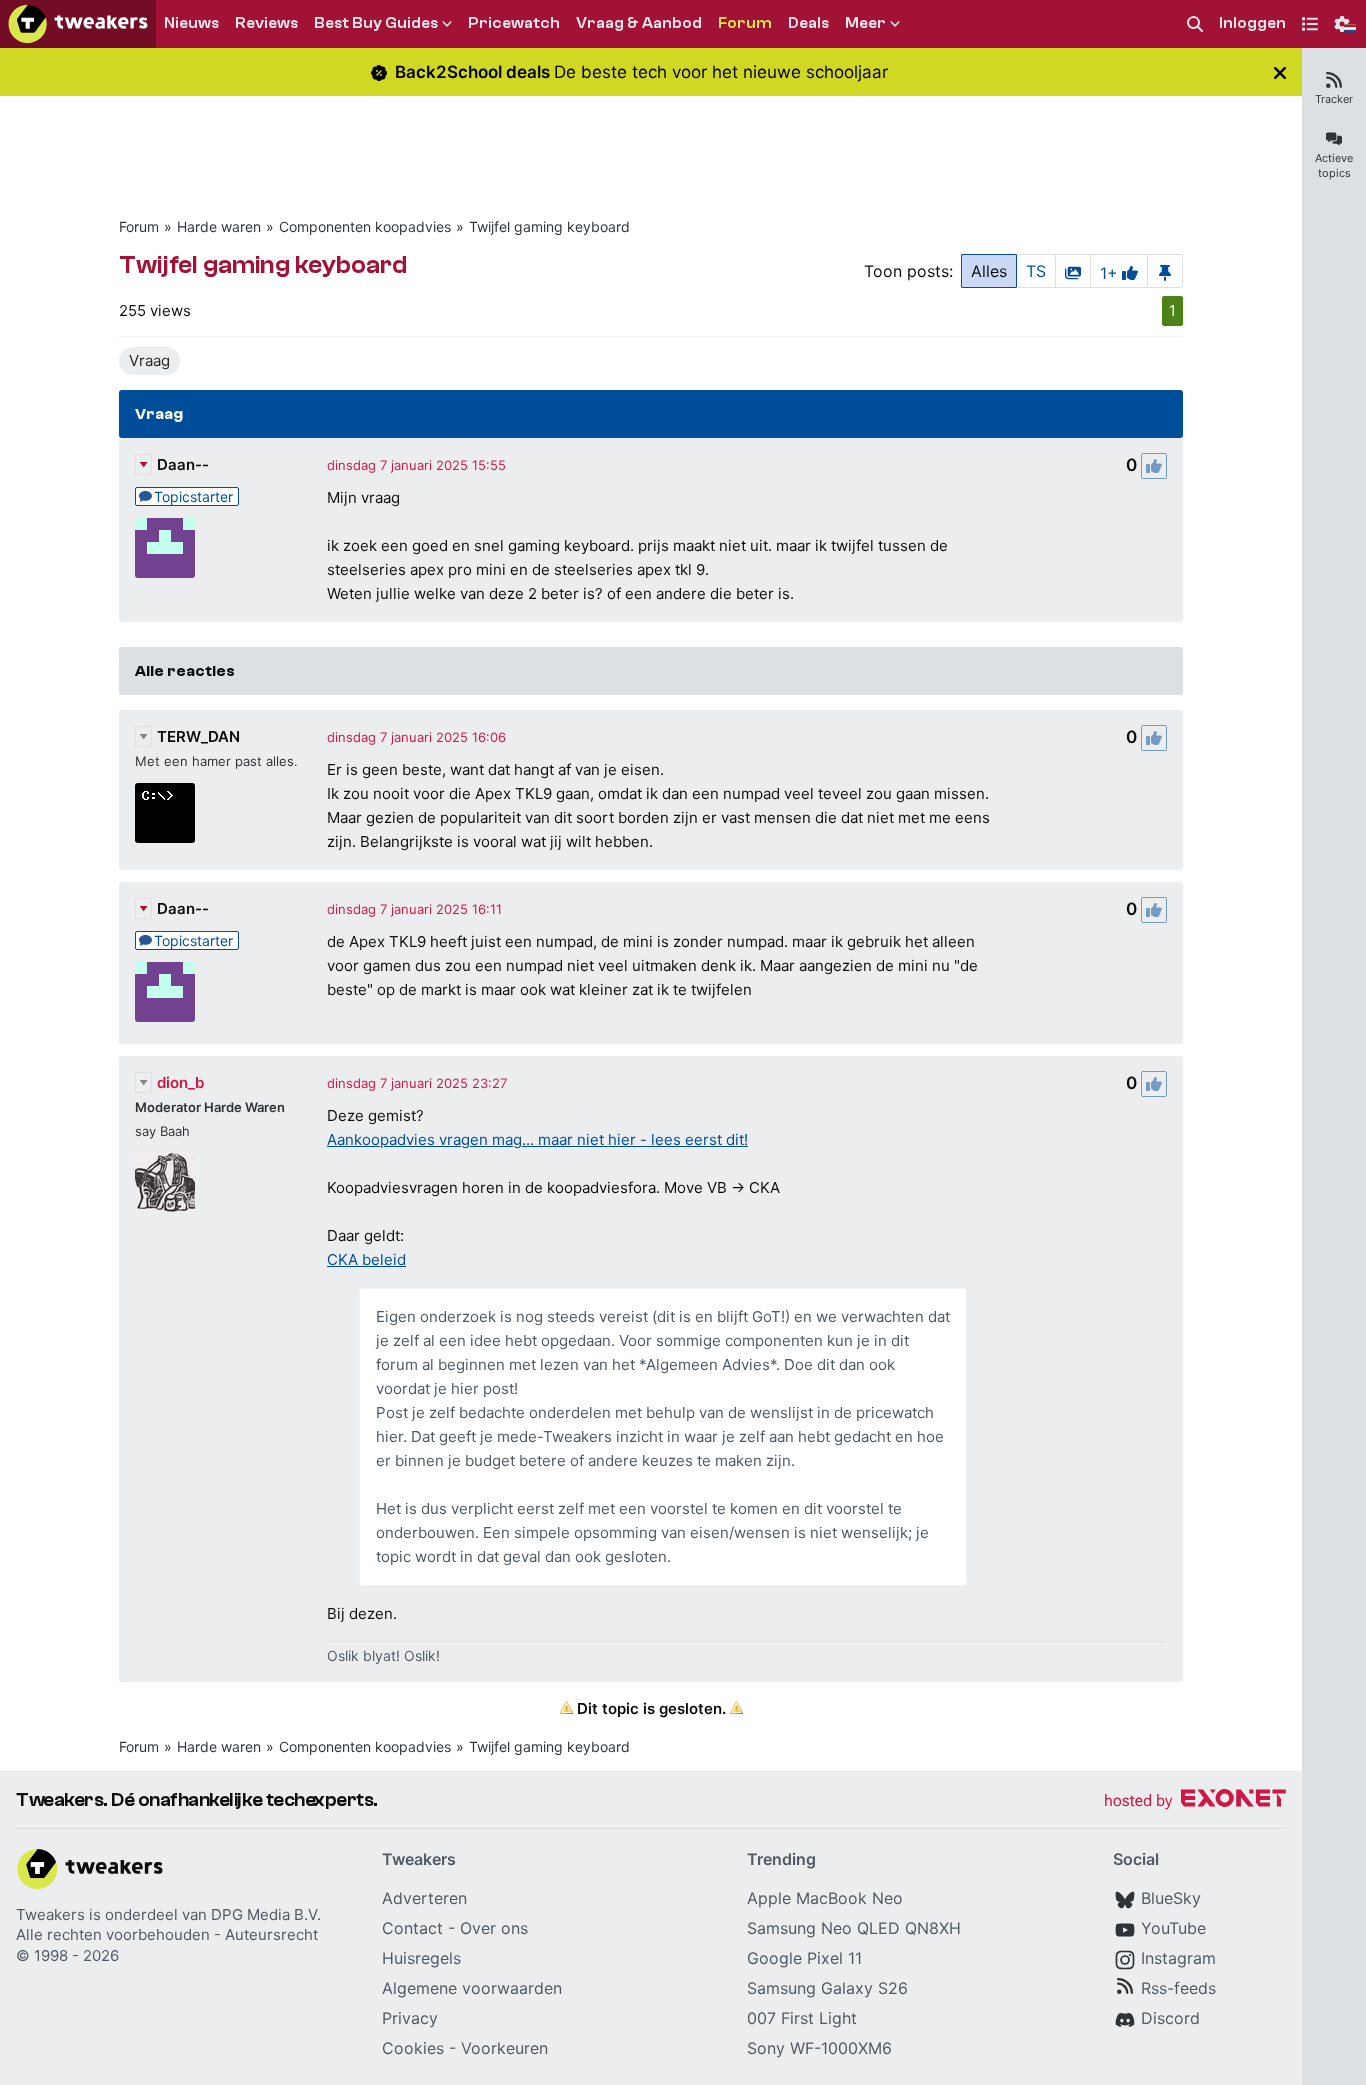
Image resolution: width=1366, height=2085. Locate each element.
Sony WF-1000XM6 (819, 2048)
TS (1036, 271)
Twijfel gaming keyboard (549, 226)
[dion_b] (165, 1182)
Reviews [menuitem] (266, 23)
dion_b (180, 1082)
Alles (989, 271)
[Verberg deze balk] (1280, 72)
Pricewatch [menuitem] (514, 23)
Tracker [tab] (1334, 99)
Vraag (149, 360)
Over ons (494, 1928)
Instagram (1178, 1958)
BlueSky (1171, 1898)
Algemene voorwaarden (472, 1988)
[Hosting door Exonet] (1195, 1801)
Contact (412, 1928)
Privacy (410, 2018)
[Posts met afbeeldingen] (1073, 271)
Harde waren (219, 226)
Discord (1170, 2018)
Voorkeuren (504, 2048)
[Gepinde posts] (1165, 271)
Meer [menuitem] (865, 23)
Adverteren (424, 1898)
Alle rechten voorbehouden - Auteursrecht (167, 1934)
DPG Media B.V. (266, 1914)
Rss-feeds (1178, 1988)
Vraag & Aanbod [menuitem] (639, 23)
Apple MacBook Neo (825, 1898)
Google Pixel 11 (804, 1958)
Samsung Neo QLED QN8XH (854, 1928)
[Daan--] (165, 548)
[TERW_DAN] (165, 813)
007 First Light (802, 2018)
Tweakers (50, 1914)
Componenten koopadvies (365, 226)
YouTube (1173, 1928)
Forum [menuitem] (745, 23)
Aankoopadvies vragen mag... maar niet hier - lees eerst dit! (537, 1139)
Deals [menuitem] (808, 23)
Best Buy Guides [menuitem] (376, 23)
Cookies (413, 2048)
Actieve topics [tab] (1334, 165)
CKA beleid (366, 1259)
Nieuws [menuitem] (191, 23)
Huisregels (421, 1958)
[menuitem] (1195, 24)
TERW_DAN (198, 736)
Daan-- (183, 464)
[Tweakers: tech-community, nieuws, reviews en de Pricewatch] (78, 24)
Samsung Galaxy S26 (827, 1988)
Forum (139, 226)
